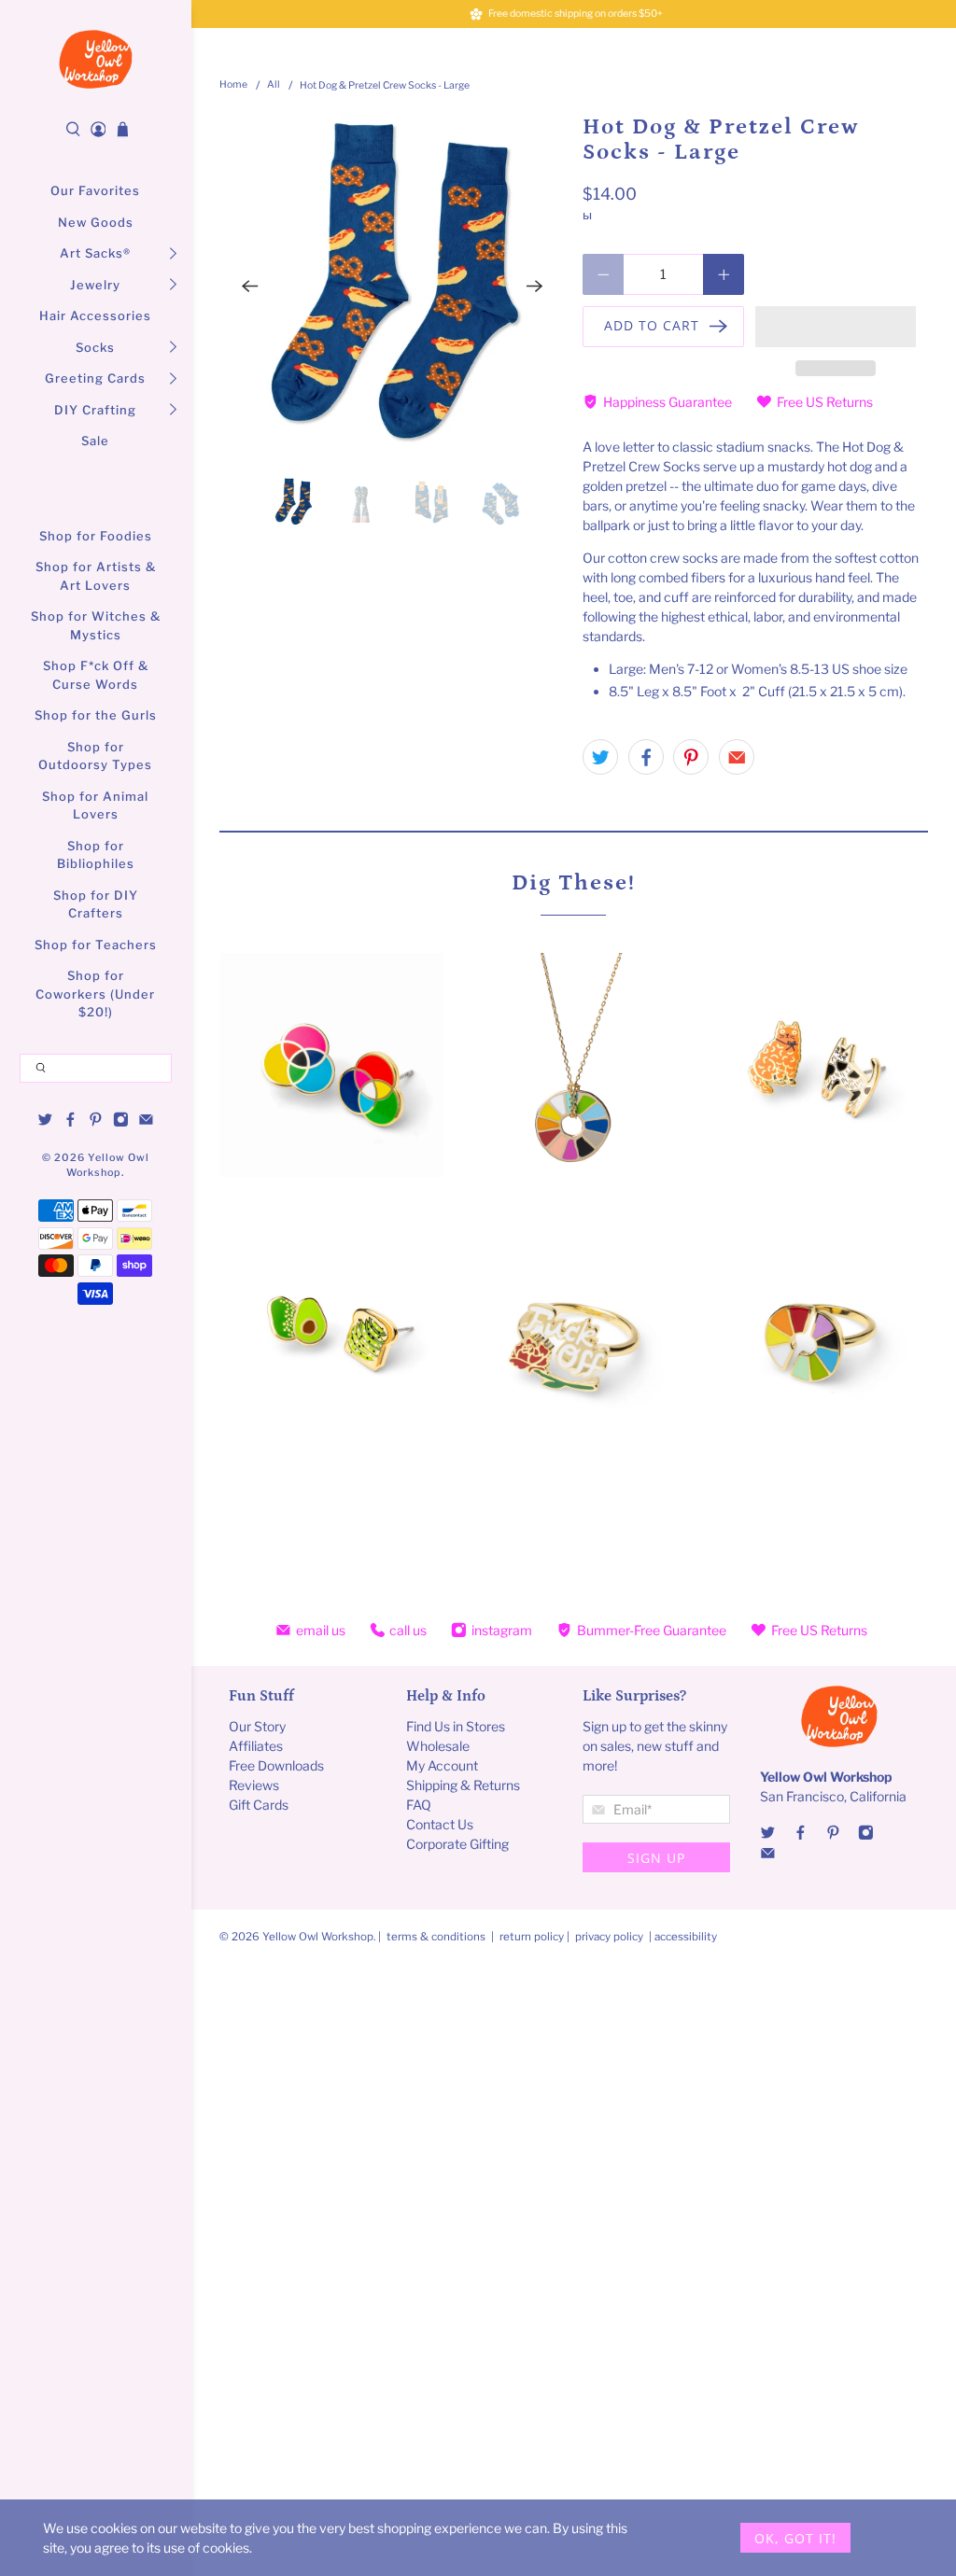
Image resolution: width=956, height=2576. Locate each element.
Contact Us (440, 1824)
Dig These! (574, 882)
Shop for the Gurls (96, 715)
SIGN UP (656, 1858)
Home (233, 85)
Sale (95, 441)
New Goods (96, 222)
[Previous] (249, 287)
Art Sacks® (95, 253)
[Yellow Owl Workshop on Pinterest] (96, 1122)
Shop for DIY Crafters (96, 904)
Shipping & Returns (463, 1785)
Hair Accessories (95, 315)
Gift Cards (259, 1805)
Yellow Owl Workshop (318, 1937)
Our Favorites (95, 190)
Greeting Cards (95, 378)
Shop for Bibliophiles (96, 855)
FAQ (419, 1805)
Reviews (254, 1785)
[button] (836, 327)
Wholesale (438, 1746)
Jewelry (95, 285)
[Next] (534, 287)
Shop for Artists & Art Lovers (96, 576)
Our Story (257, 1726)
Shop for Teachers (96, 945)
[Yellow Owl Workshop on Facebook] (70, 1122)
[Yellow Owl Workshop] (96, 59)
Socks (95, 347)
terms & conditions (436, 1937)
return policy (533, 1937)
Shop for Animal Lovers (95, 805)
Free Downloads (276, 1765)
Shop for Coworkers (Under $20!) (95, 994)
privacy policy (609, 1937)
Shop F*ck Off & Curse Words (96, 675)
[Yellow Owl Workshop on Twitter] (45, 1122)
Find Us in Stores (456, 1726)
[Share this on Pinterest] (691, 757)
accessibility (686, 1937)
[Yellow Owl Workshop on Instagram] (121, 1122)
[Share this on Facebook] (646, 757)
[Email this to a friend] (737, 757)
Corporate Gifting (457, 1844)
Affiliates (256, 1746)
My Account (442, 1765)
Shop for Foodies (96, 536)
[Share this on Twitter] (600, 757)
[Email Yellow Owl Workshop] (146, 1122)
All (274, 85)
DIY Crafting (95, 410)
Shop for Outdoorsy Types (95, 756)
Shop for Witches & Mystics (96, 625)
